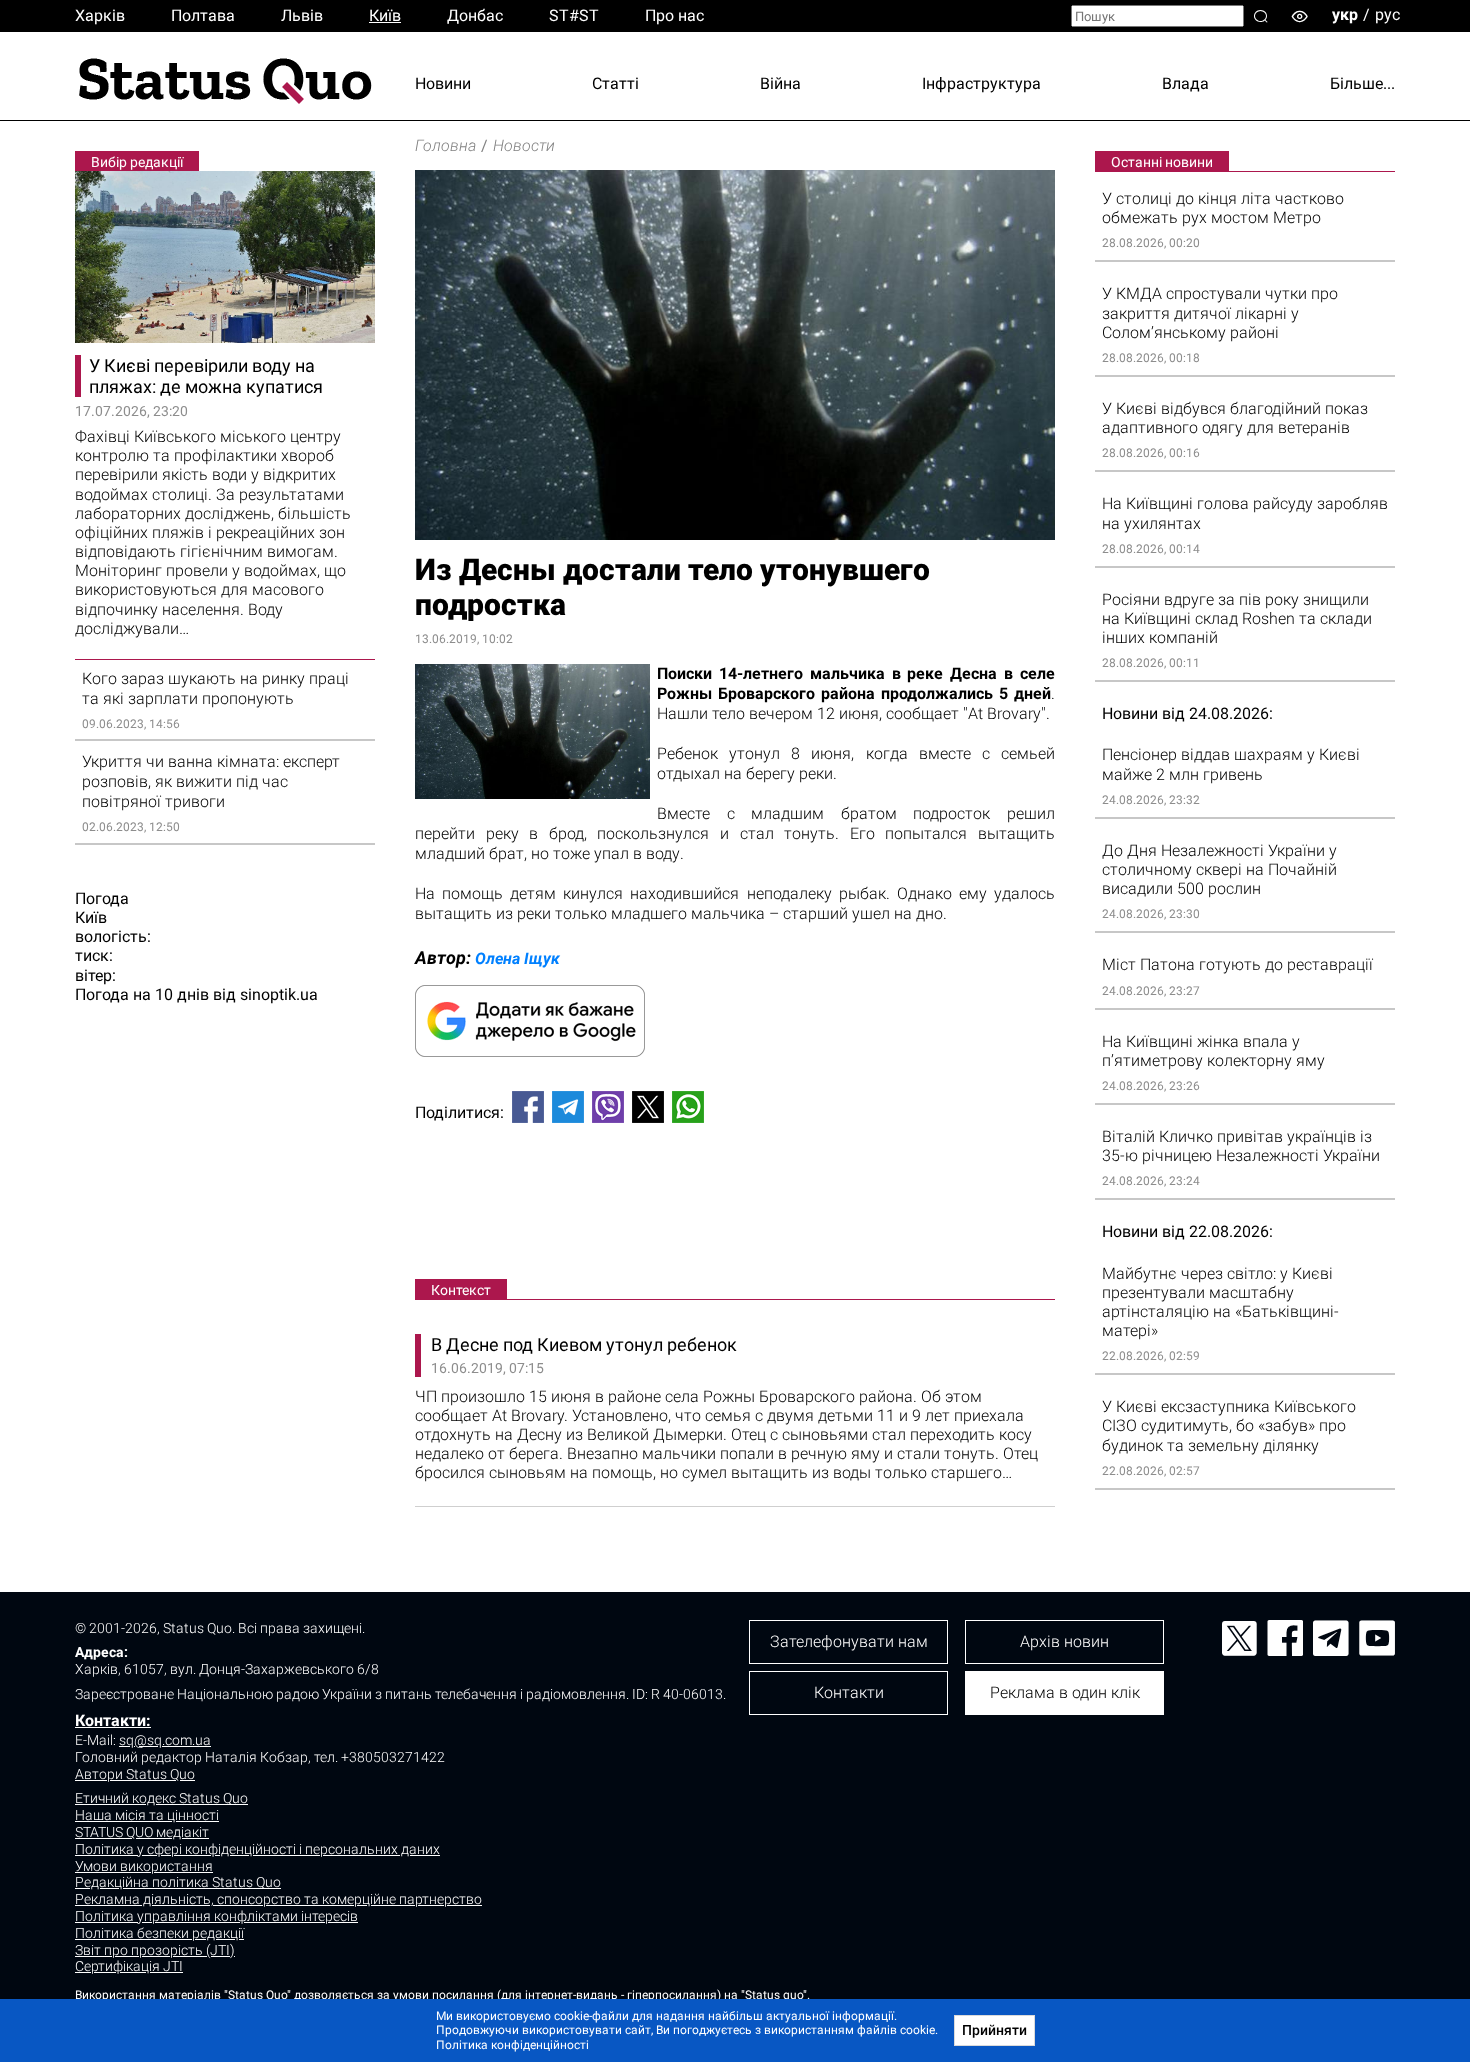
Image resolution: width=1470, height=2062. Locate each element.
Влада (1185, 83)
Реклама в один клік (1065, 1692)
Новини (443, 83)
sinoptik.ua (279, 994)
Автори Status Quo (135, 1774)
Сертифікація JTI (129, 1966)
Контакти (849, 1692)
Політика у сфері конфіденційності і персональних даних (257, 1849)
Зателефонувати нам (849, 1641)
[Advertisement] (735, 1205)
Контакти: (113, 1720)
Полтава (203, 15)
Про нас (674, 15)
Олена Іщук (517, 958)
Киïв (385, 15)
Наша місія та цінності (147, 1815)
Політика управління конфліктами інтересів (216, 1916)
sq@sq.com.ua (165, 1740)
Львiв (302, 15)
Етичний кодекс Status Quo (161, 1798)
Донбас (475, 15)
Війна (780, 83)
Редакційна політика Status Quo (178, 1882)
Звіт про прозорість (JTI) (155, 1950)
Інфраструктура (981, 83)
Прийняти (994, 2030)
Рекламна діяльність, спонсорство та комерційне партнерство (278, 1899)
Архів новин (1064, 1641)
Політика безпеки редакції (159, 1933)
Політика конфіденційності (512, 2045)
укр (1345, 14)
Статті (615, 83)
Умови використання (144, 1866)
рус (1387, 14)
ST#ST (574, 15)
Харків (100, 15)
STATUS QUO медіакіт (142, 1832)
